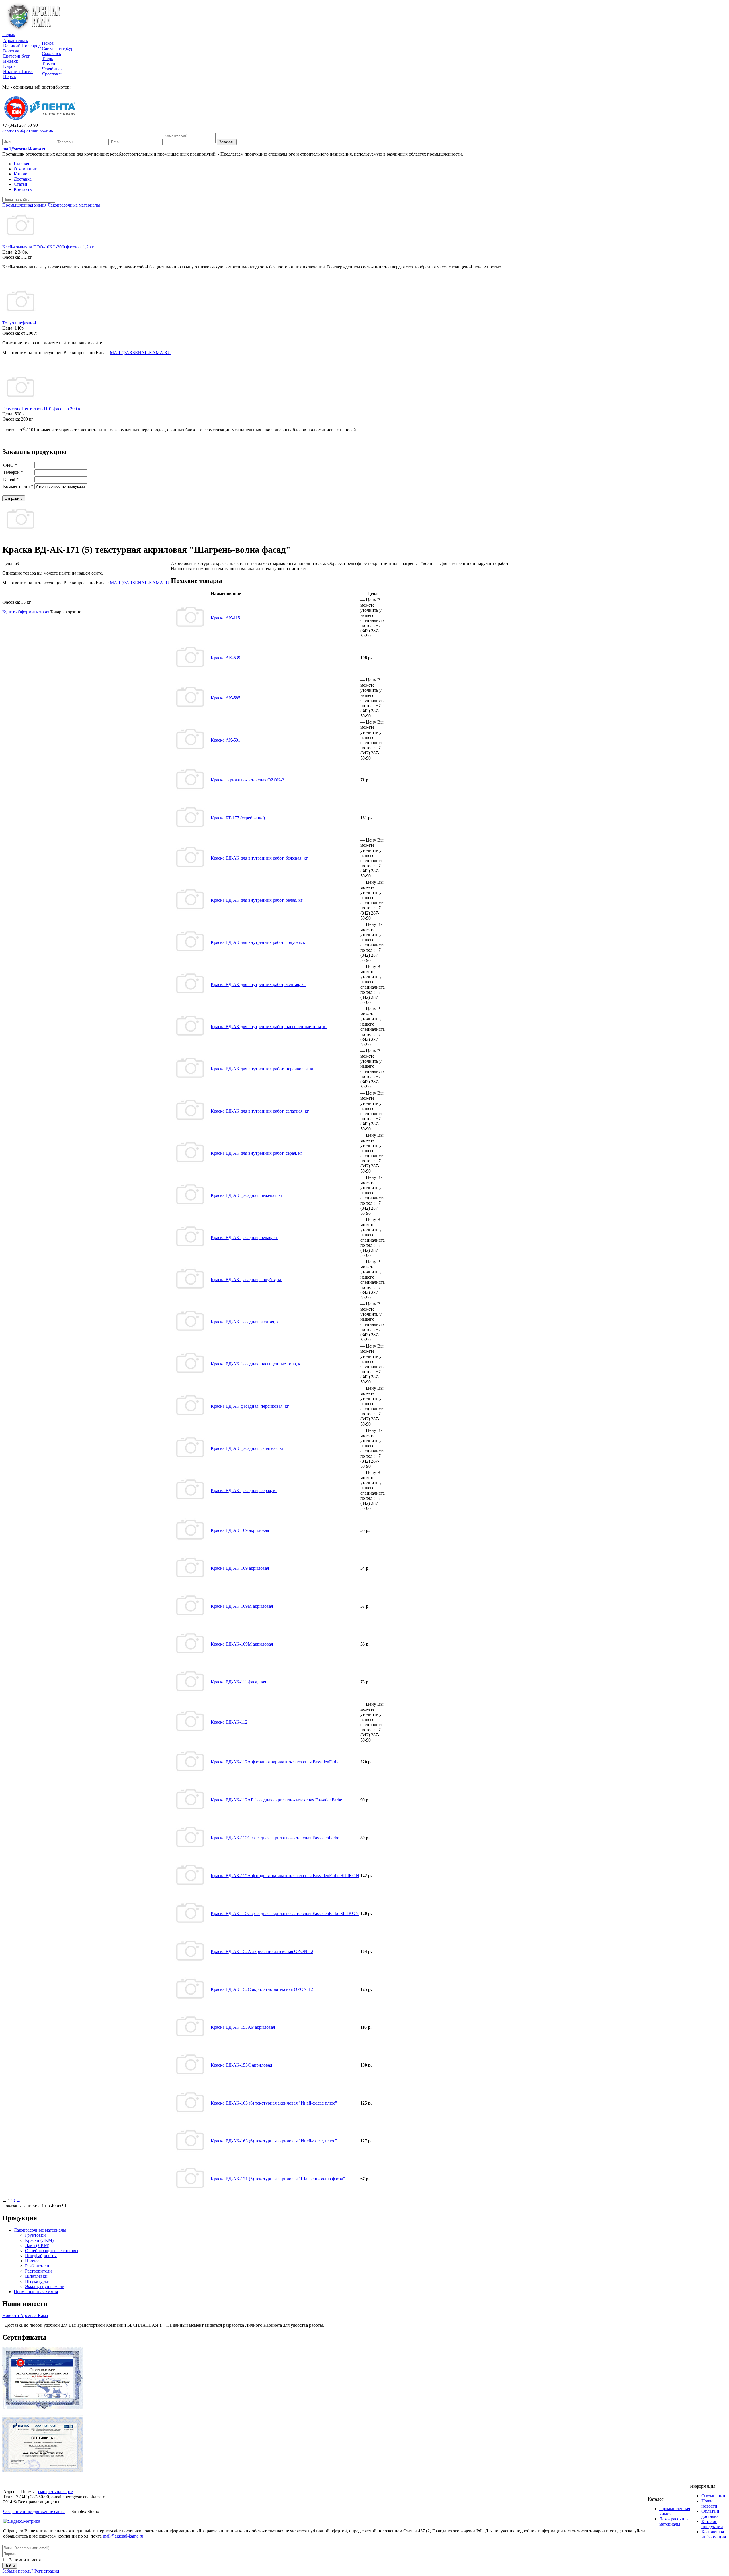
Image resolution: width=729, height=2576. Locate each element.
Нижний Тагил (18, 71)
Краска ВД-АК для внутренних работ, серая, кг (257, 1153)
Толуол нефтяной (19, 323)
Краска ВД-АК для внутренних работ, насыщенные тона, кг (269, 1027)
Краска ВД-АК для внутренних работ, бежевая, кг (259, 858)
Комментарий (18, 486)
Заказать (227, 142)
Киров (9, 66)
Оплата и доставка (710, 2514)
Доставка (23, 179)
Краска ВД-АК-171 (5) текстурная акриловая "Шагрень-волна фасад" (278, 2179)
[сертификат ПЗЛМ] (43, 2408)
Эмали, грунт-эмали (45, 2286)
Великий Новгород (22, 46)
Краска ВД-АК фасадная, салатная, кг (247, 1448)
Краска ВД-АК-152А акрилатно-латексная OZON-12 (262, 1951)
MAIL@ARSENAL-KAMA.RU (140, 353)
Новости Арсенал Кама (25, 2315)
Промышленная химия (36, 2292)
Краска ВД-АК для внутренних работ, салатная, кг (260, 1111)
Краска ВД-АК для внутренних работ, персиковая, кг (262, 1069)
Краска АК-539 (226, 658)
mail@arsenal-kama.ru (24, 149)
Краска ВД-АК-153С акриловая (241, 2065)
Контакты (23, 189)
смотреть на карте (56, 2492)
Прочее (32, 2261)
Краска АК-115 (225, 618)
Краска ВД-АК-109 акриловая (240, 1530)
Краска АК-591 (226, 740)
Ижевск (11, 61)
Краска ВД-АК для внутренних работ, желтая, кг (258, 984)
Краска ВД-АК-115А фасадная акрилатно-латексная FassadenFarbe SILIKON (285, 1876)
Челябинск (52, 69)
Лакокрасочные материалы (40, 2230)
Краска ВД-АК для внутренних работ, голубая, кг (259, 942)
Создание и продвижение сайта (34, 2511)
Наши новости (709, 2503)
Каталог (21, 174)
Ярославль (52, 74)
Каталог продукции (712, 2524)
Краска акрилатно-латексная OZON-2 (247, 780)
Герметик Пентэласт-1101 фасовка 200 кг (42, 409)
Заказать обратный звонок (28, 130)
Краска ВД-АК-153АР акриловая (243, 2027)
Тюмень (50, 64)
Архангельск (16, 41)
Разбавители (37, 2266)
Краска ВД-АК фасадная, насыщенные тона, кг (257, 1364)
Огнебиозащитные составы (52, 2251)
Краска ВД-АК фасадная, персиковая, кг (250, 1406)
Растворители (38, 2271)
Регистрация (47, 2571)
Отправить (14, 498)
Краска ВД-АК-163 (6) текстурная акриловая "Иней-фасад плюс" (274, 2103)
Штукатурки (37, 2281)
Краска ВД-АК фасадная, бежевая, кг (247, 1195)
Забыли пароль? (18, 2571)
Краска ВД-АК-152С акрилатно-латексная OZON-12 (262, 1989)
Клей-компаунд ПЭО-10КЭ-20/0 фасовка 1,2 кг (48, 247)
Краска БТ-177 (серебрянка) (238, 818)
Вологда (11, 51)
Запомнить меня (24, 2560)
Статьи (21, 184)
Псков (48, 43)
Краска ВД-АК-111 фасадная (238, 1682)
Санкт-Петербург (59, 48)
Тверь (47, 59)
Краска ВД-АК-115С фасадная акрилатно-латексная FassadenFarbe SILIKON (285, 1913)
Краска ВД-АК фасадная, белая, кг (244, 1237)
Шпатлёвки (36, 2276)
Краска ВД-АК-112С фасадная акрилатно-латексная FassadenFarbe (275, 1838)
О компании (26, 169)
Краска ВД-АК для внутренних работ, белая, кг (257, 900)
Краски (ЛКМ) (39, 2240)
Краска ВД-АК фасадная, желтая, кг (246, 1322)
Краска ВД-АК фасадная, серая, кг (244, 1490)
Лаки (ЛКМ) (37, 2245)
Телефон (13, 472)
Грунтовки (35, 2235)
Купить (9, 612)
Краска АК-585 (226, 698)
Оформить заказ (33, 612)
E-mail (11, 479)
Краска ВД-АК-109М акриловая (242, 1606)
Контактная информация (714, 2534)
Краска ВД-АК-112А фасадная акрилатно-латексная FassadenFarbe (275, 1762)
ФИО (10, 465)
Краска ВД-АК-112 (229, 1722)
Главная (21, 164)
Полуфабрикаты (41, 2256)
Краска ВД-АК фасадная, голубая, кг (246, 1280)
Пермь (9, 35)
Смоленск (52, 53)
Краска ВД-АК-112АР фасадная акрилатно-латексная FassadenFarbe (276, 1800)
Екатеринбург (17, 56)
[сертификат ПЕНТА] (43, 2470)
